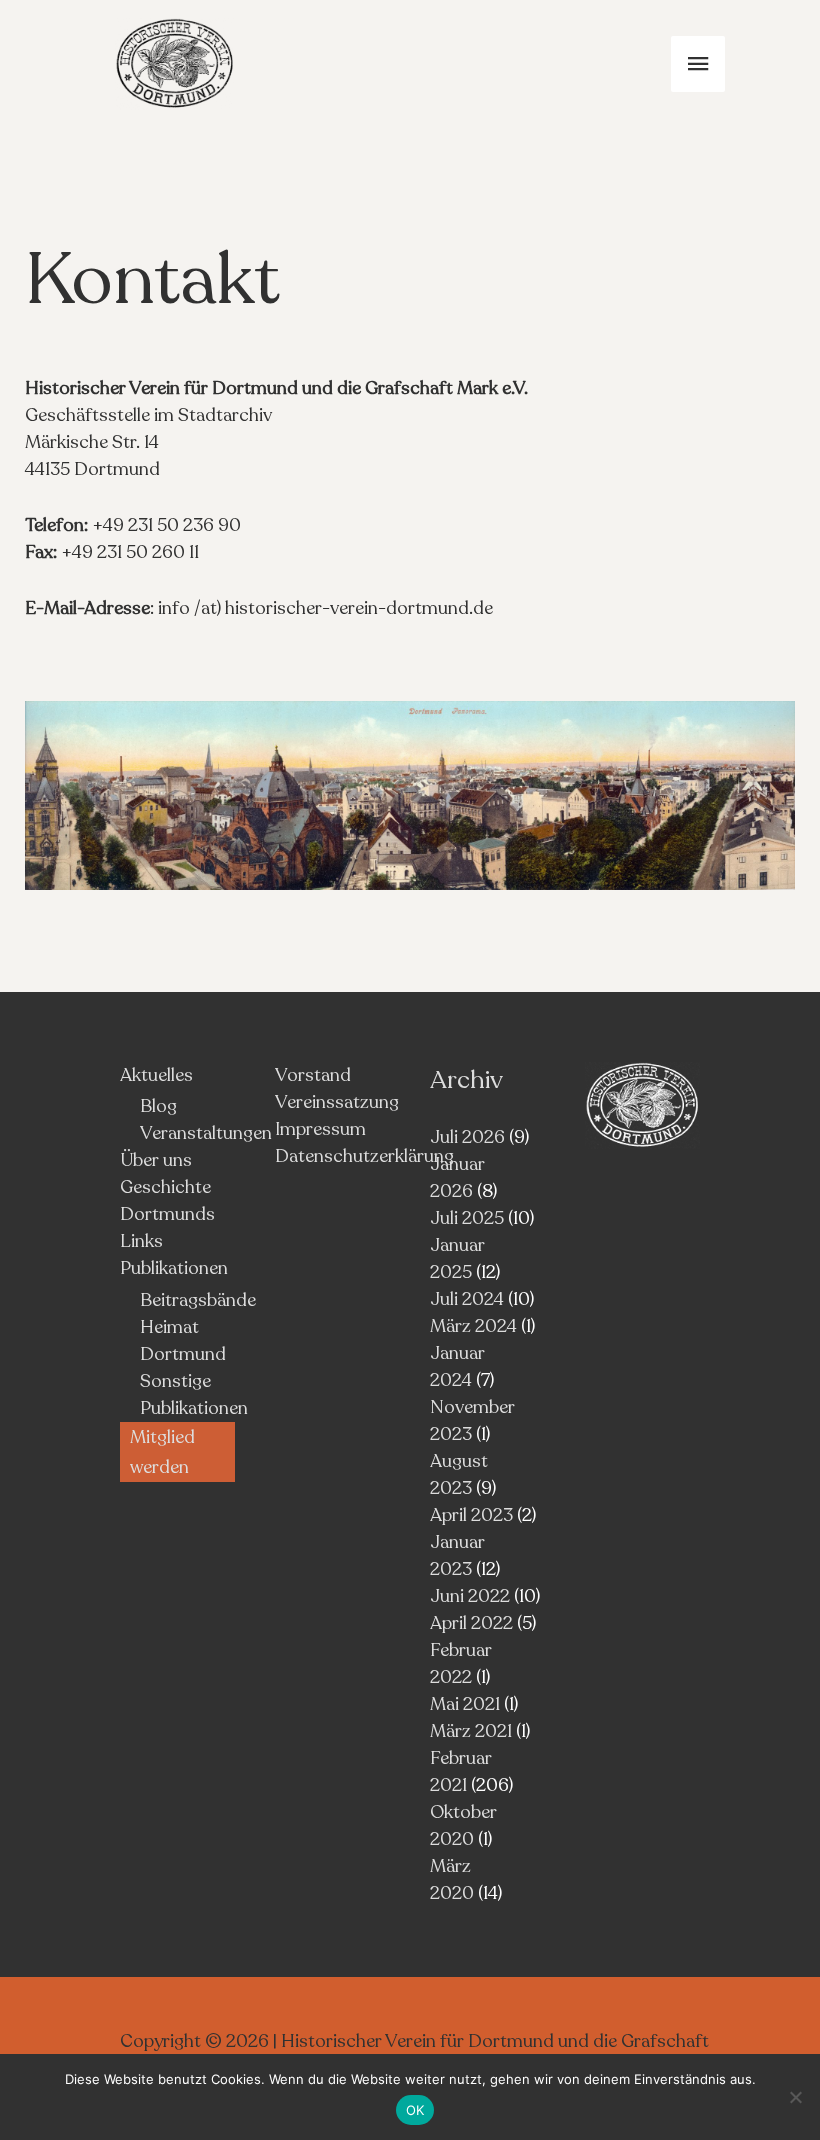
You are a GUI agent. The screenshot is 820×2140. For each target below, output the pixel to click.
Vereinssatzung (337, 1102)
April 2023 (471, 1515)
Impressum (320, 1129)
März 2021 (471, 1731)
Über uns (156, 1160)
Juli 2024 (467, 1299)
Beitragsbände (198, 1300)
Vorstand (313, 1075)
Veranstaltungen (206, 1133)
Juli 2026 (467, 1137)
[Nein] (795, 2097)
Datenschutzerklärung (364, 1156)
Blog (158, 1106)
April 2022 (471, 1623)
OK (415, 2110)
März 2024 (473, 1326)
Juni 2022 (470, 1596)
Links (141, 1241)
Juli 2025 (467, 1218)
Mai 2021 (465, 1704)
